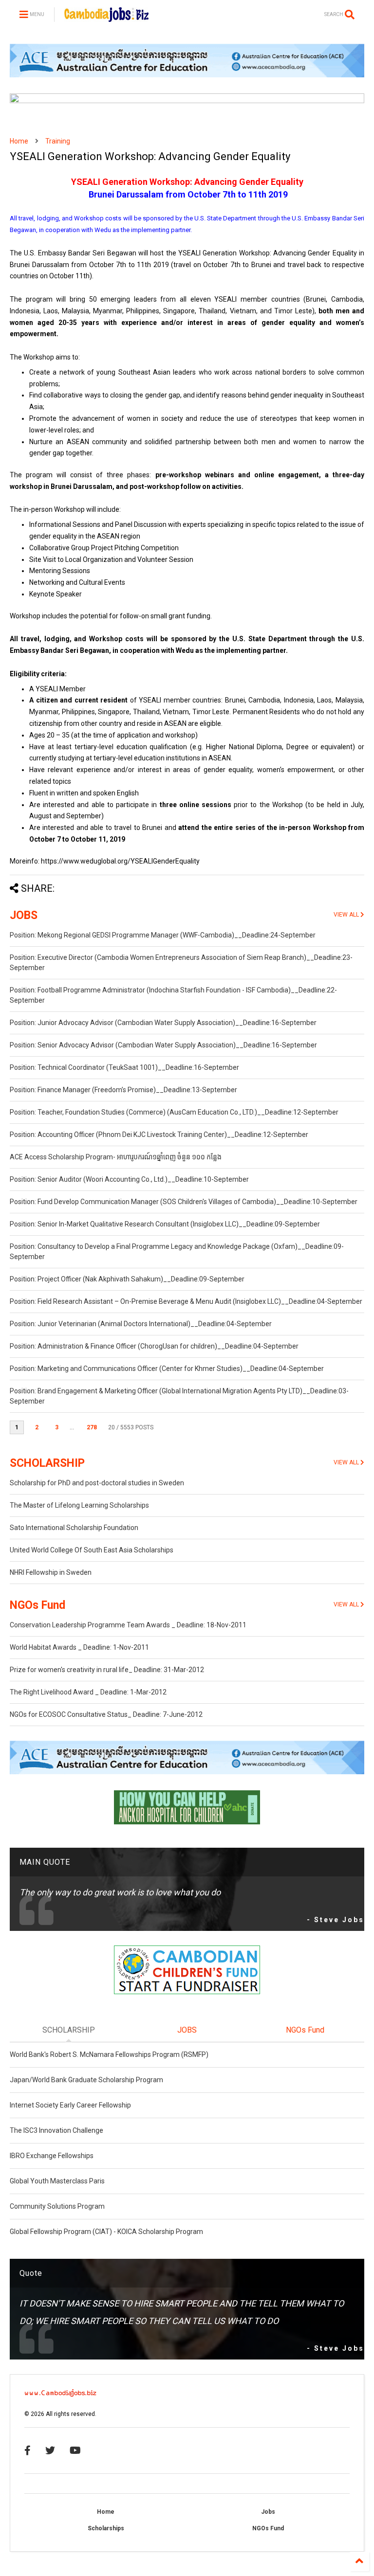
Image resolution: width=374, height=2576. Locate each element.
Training (58, 141)
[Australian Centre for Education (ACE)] (187, 75)
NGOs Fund (37, 1605)
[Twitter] (50, 2450)
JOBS (24, 915)
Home (19, 141)
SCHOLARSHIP (47, 1463)
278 (92, 1427)
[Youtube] (75, 2450)
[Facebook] (28, 2450)
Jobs (268, 2512)
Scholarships (106, 2528)
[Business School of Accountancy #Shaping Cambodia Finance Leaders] (187, 101)
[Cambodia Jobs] (106, 18)
